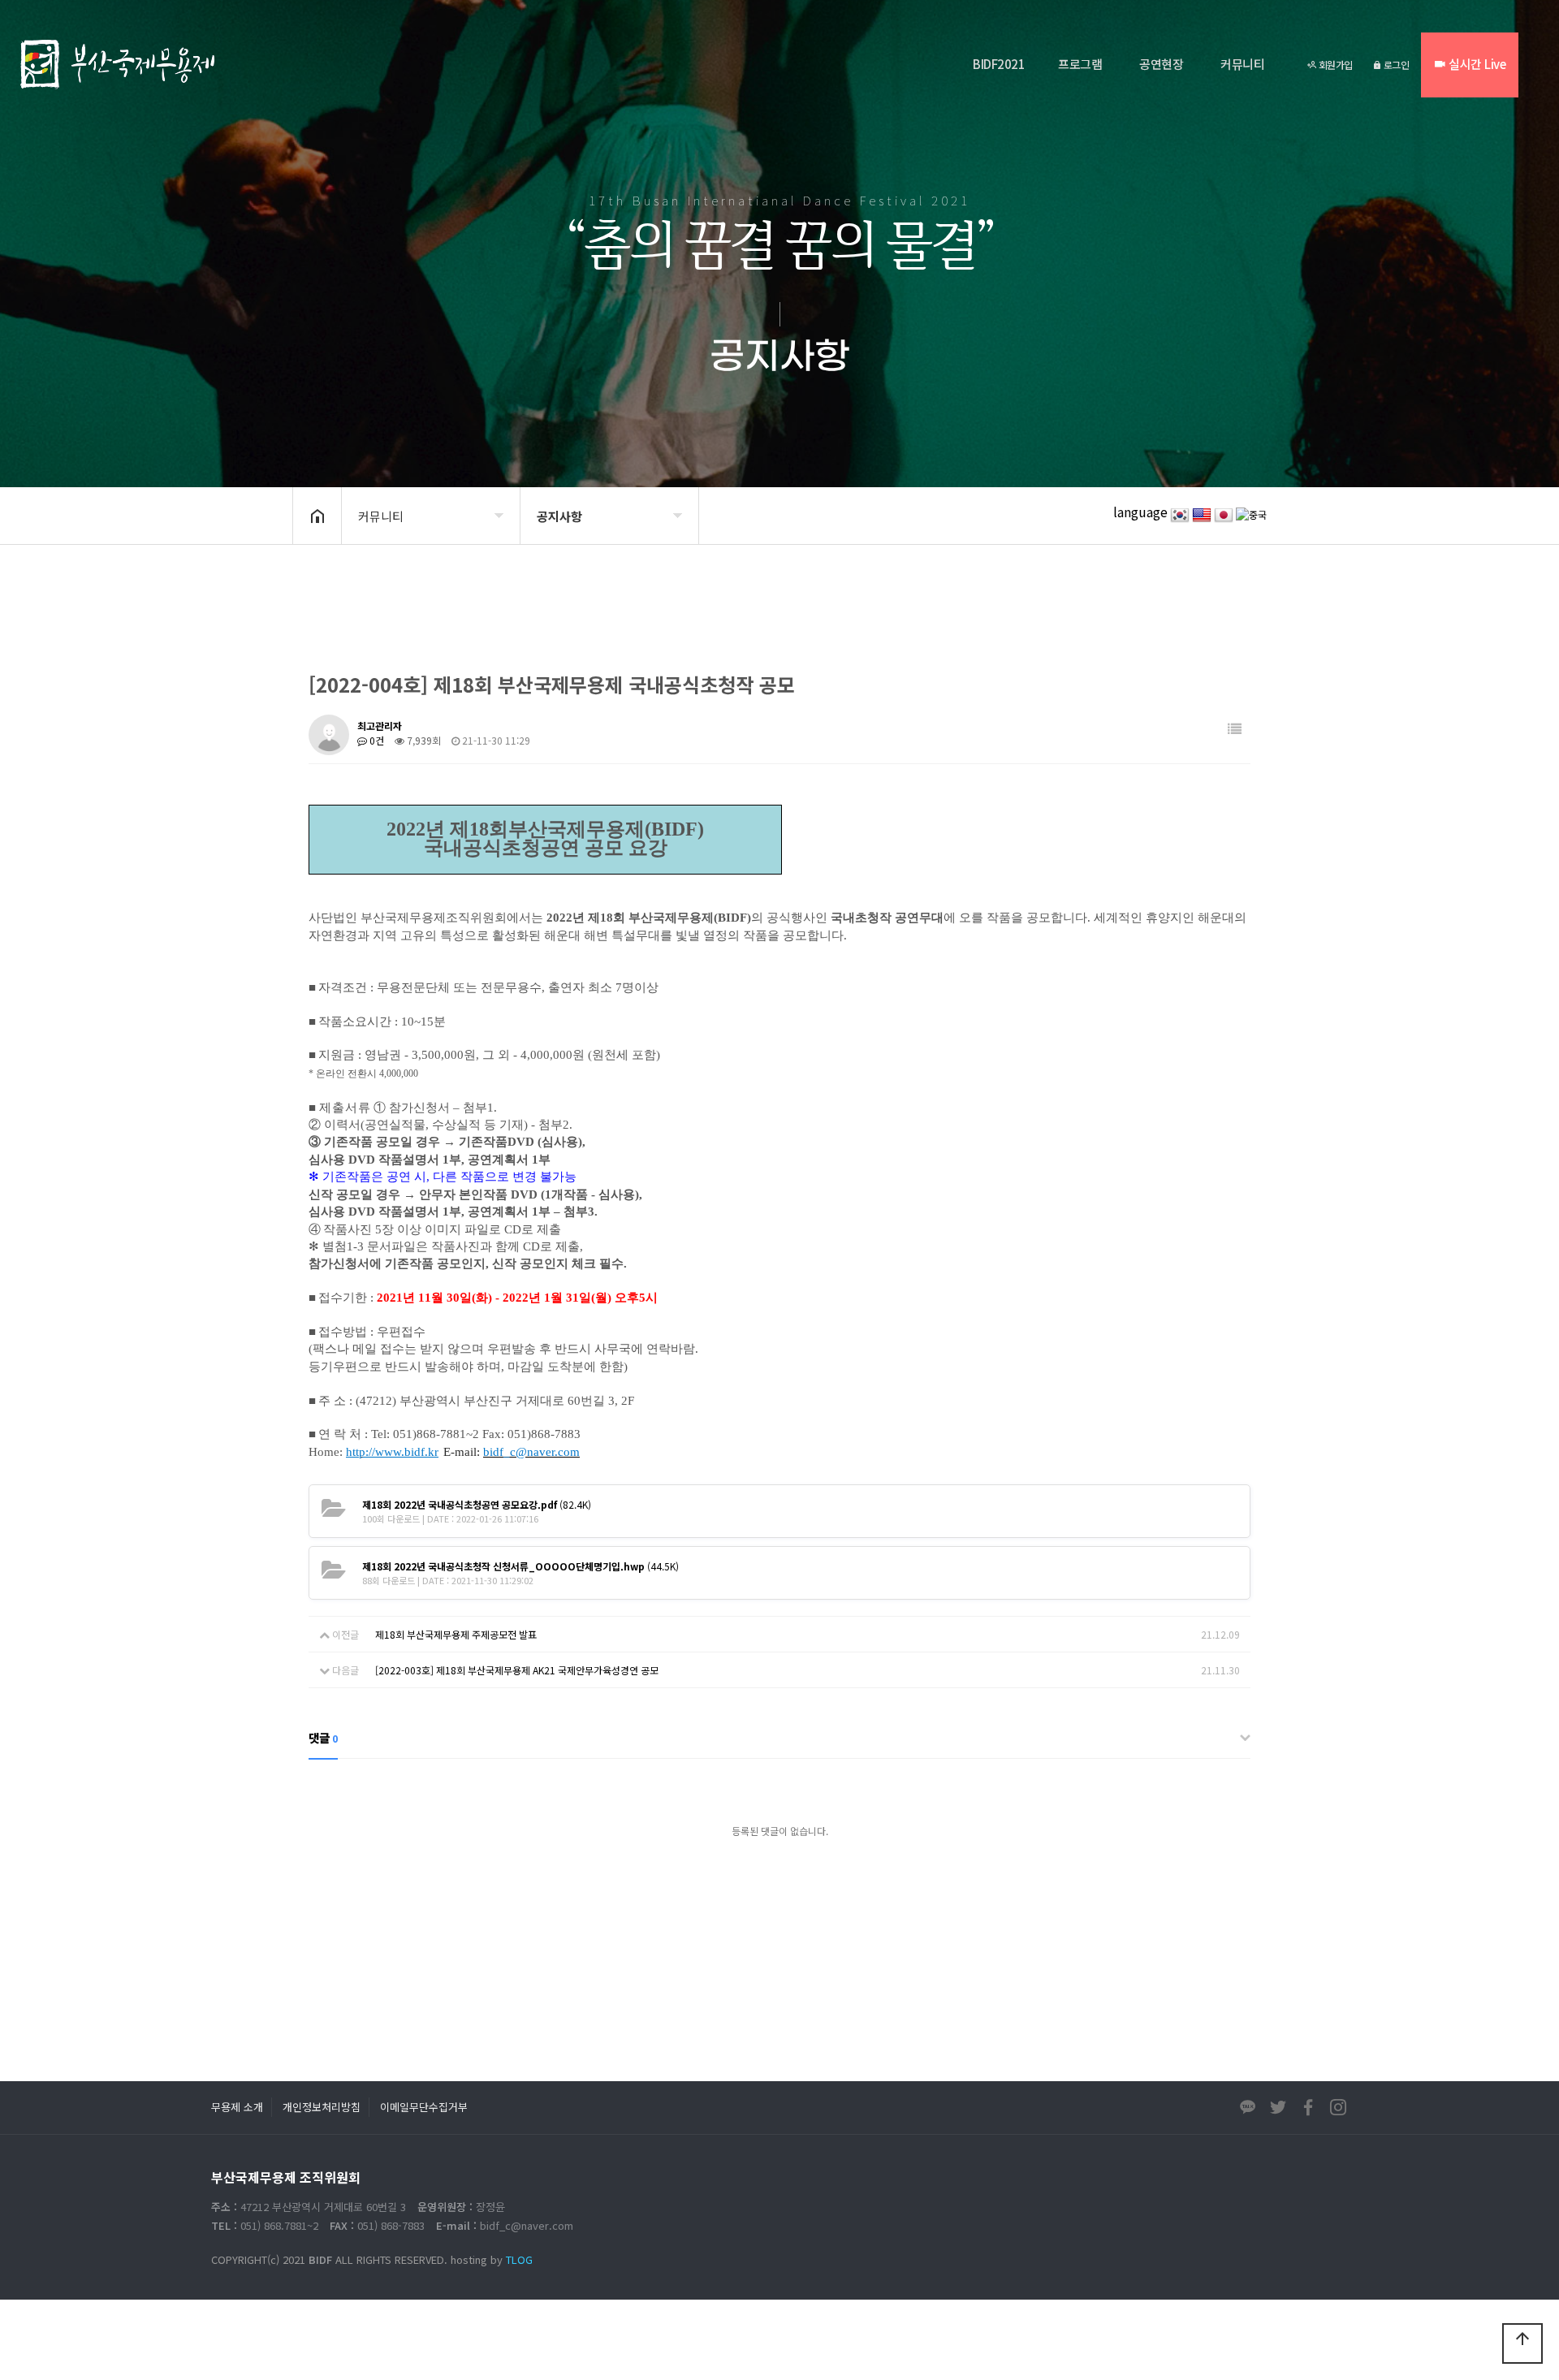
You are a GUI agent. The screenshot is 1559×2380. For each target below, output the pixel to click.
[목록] (1235, 729)
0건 (376, 740)
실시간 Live (1476, 64)
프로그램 (1080, 64)
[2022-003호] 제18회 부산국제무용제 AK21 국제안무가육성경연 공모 (517, 1670)
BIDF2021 (999, 64)
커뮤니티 (1242, 64)
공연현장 (1161, 64)
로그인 (1395, 65)
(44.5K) (520, 1566)
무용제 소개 (237, 2107)
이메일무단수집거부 (424, 2107)
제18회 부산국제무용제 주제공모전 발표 (456, 1634)
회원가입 (1334, 65)
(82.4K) (477, 1504)
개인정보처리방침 (322, 2107)
